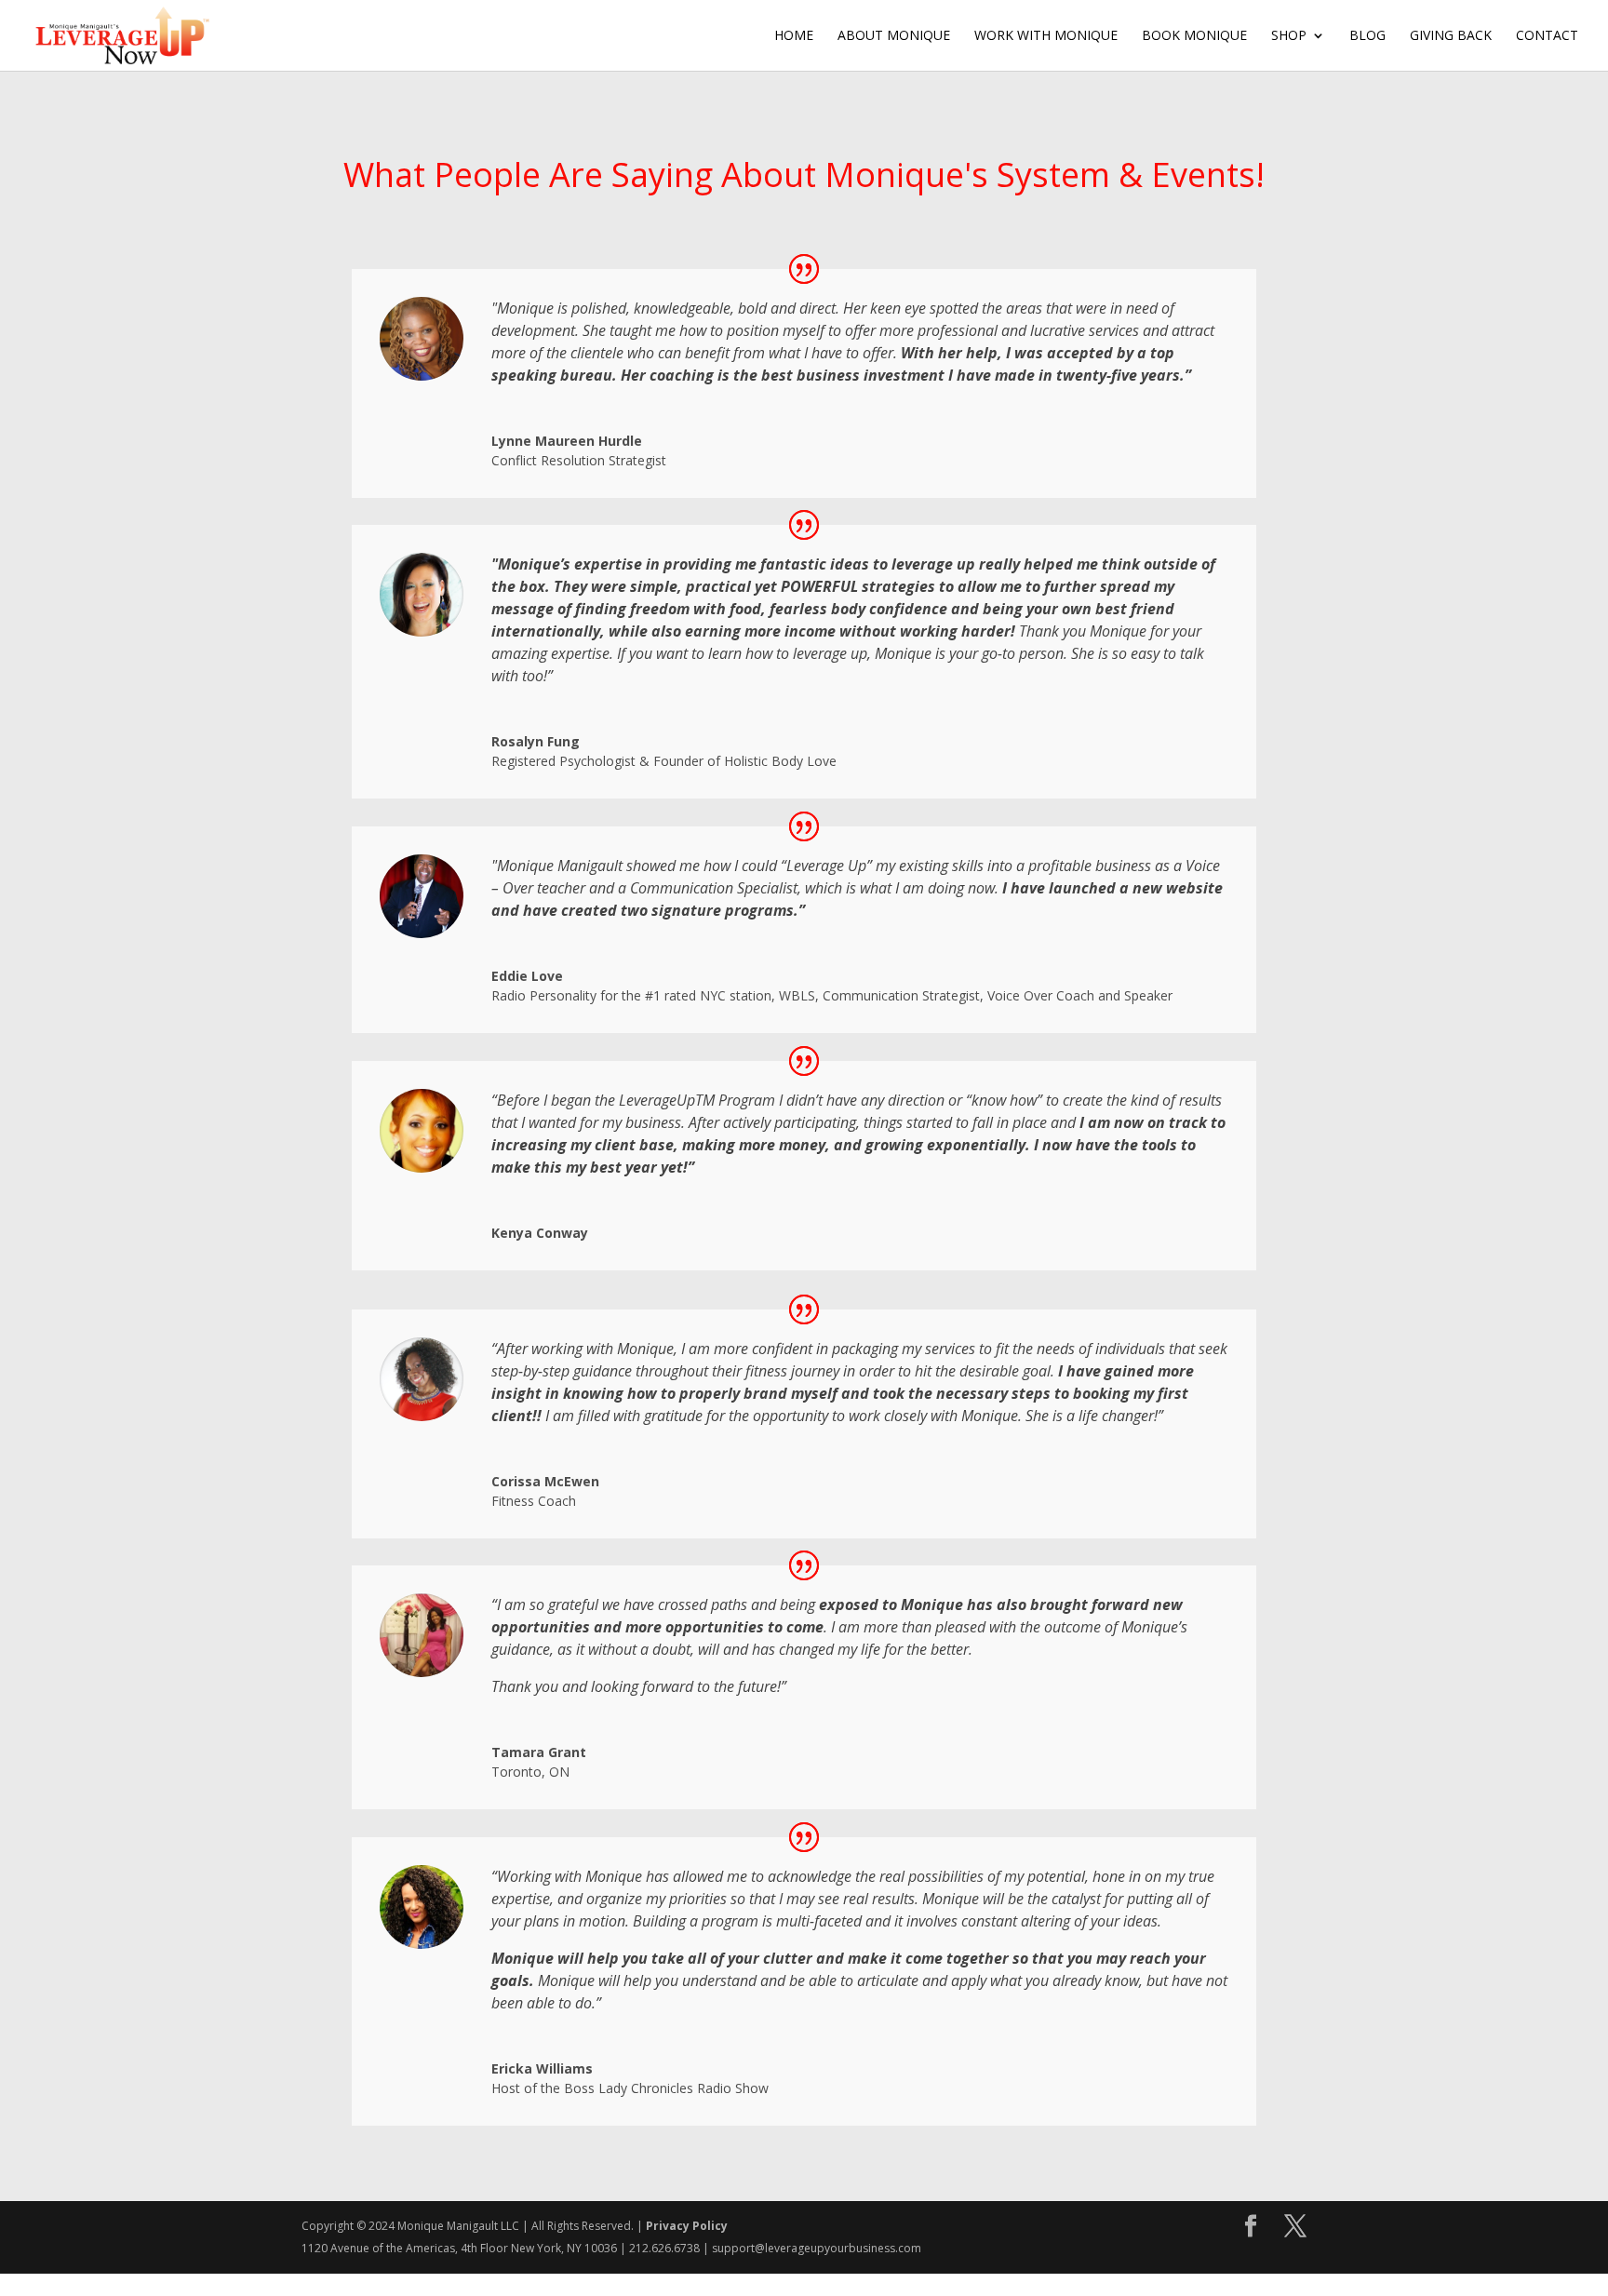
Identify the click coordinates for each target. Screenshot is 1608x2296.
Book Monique (1194, 36)
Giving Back (1451, 36)
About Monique (894, 36)
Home (794, 36)
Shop (1289, 36)
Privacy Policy (687, 2226)
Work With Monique (1046, 36)
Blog (1367, 36)
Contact (1547, 36)
